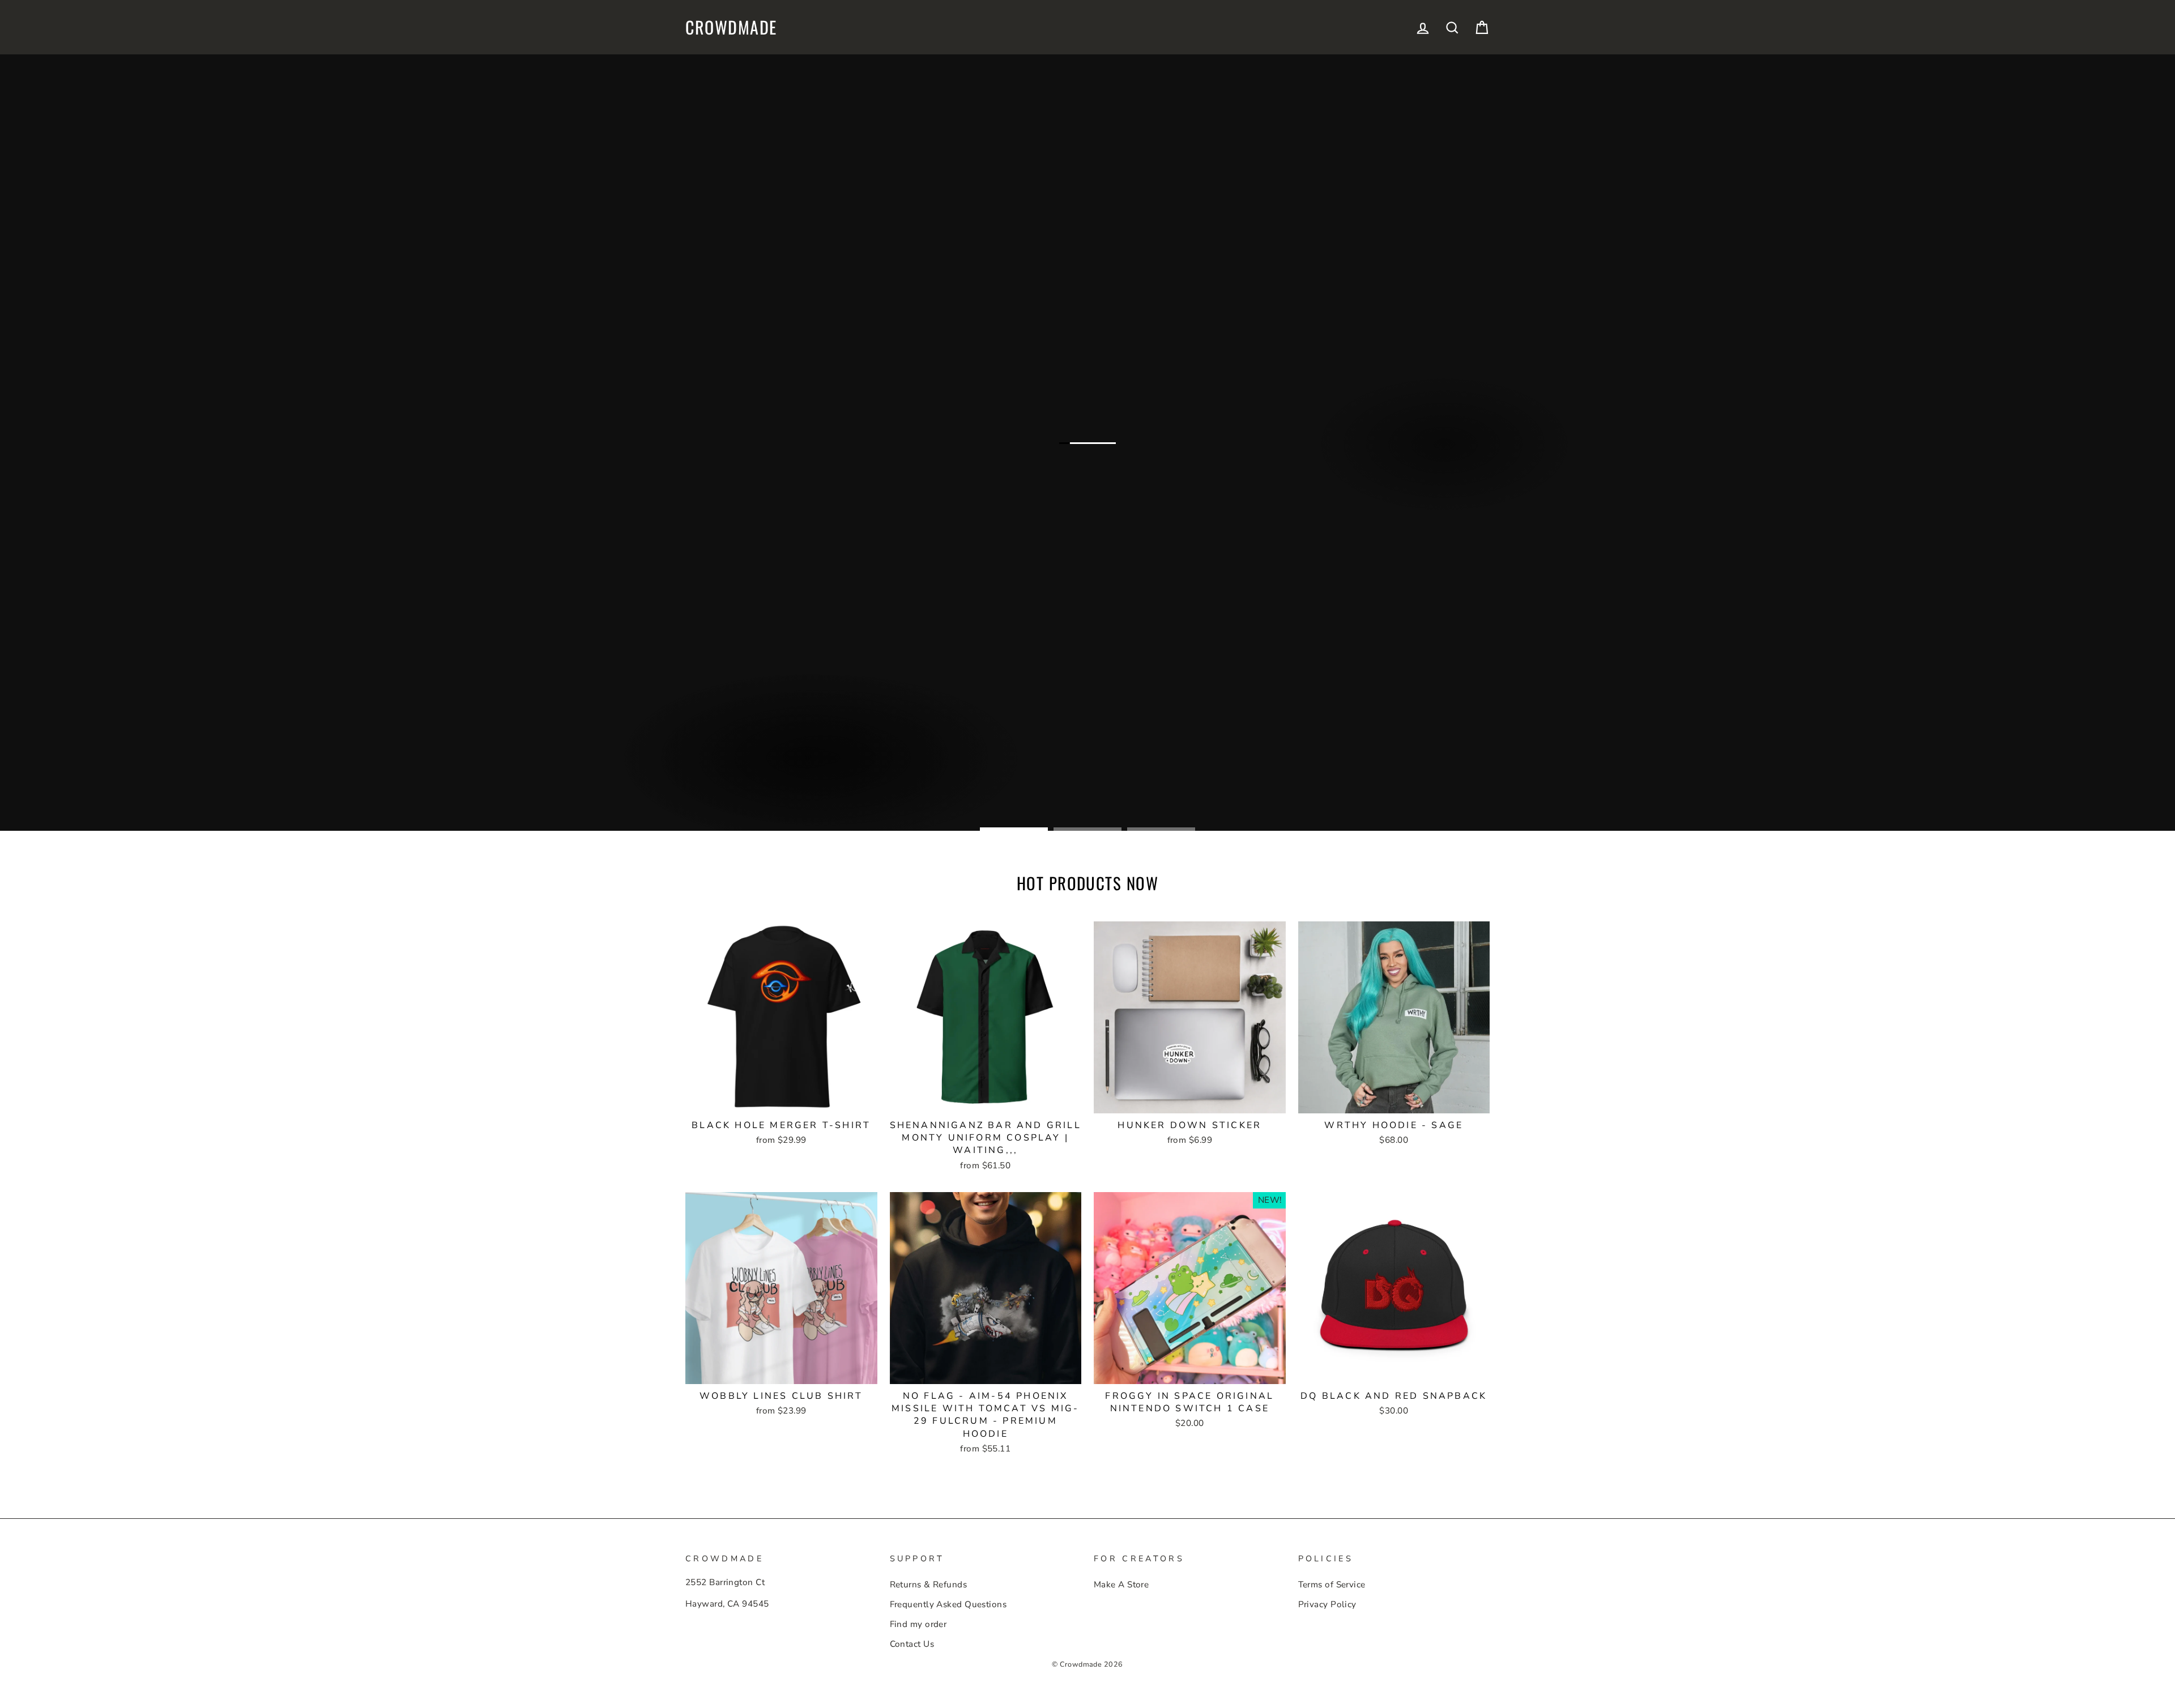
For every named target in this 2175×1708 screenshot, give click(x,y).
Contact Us (912, 1644)
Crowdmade (731, 27)
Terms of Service (1332, 1585)
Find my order (918, 1624)
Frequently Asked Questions (948, 1604)
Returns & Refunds (929, 1585)
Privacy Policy (1327, 1604)
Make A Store (1121, 1585)
